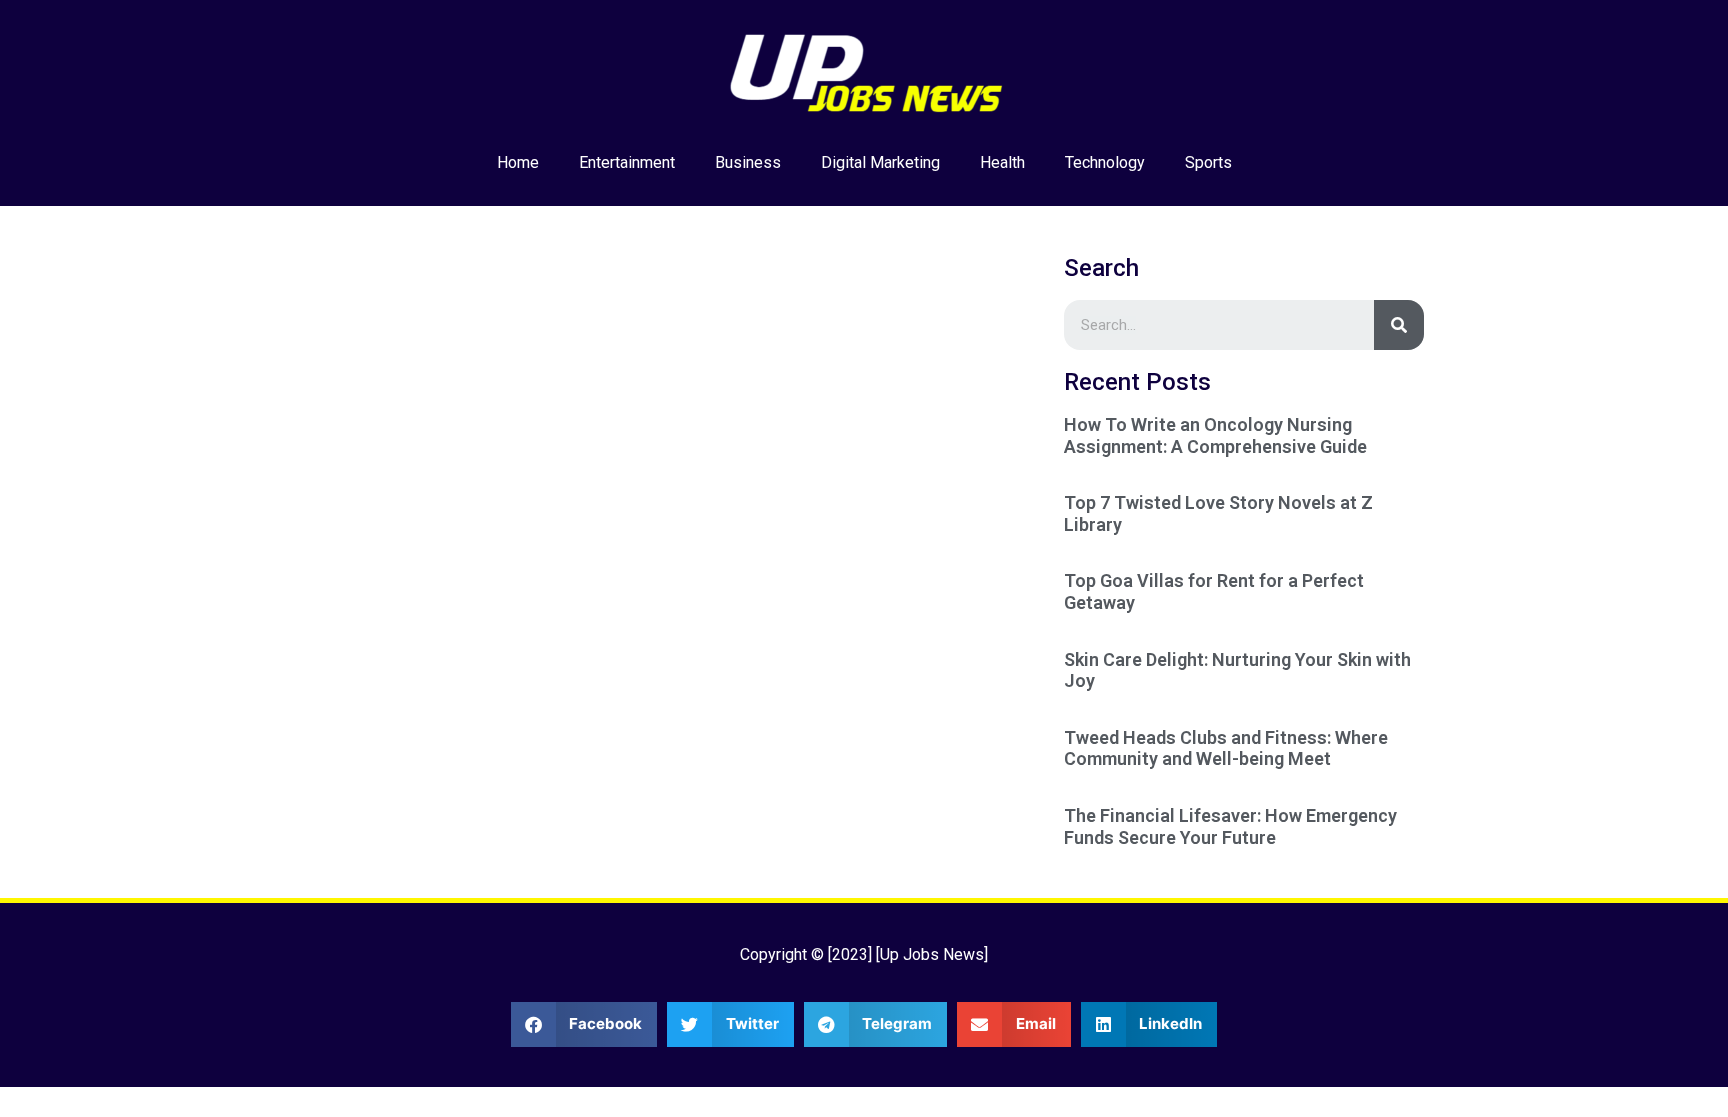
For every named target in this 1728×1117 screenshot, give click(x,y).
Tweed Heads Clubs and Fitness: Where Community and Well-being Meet (1226, 748)
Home (518, 162)
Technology (1105, 162)
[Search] (1399, 325)
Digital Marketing (880, 162)
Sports (1208, 162)
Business (748, 162)
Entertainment (627, 162)
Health (1002, 162)
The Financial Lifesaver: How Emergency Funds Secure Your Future (1230, 826)
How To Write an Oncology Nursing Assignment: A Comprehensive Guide (1215, 435)
